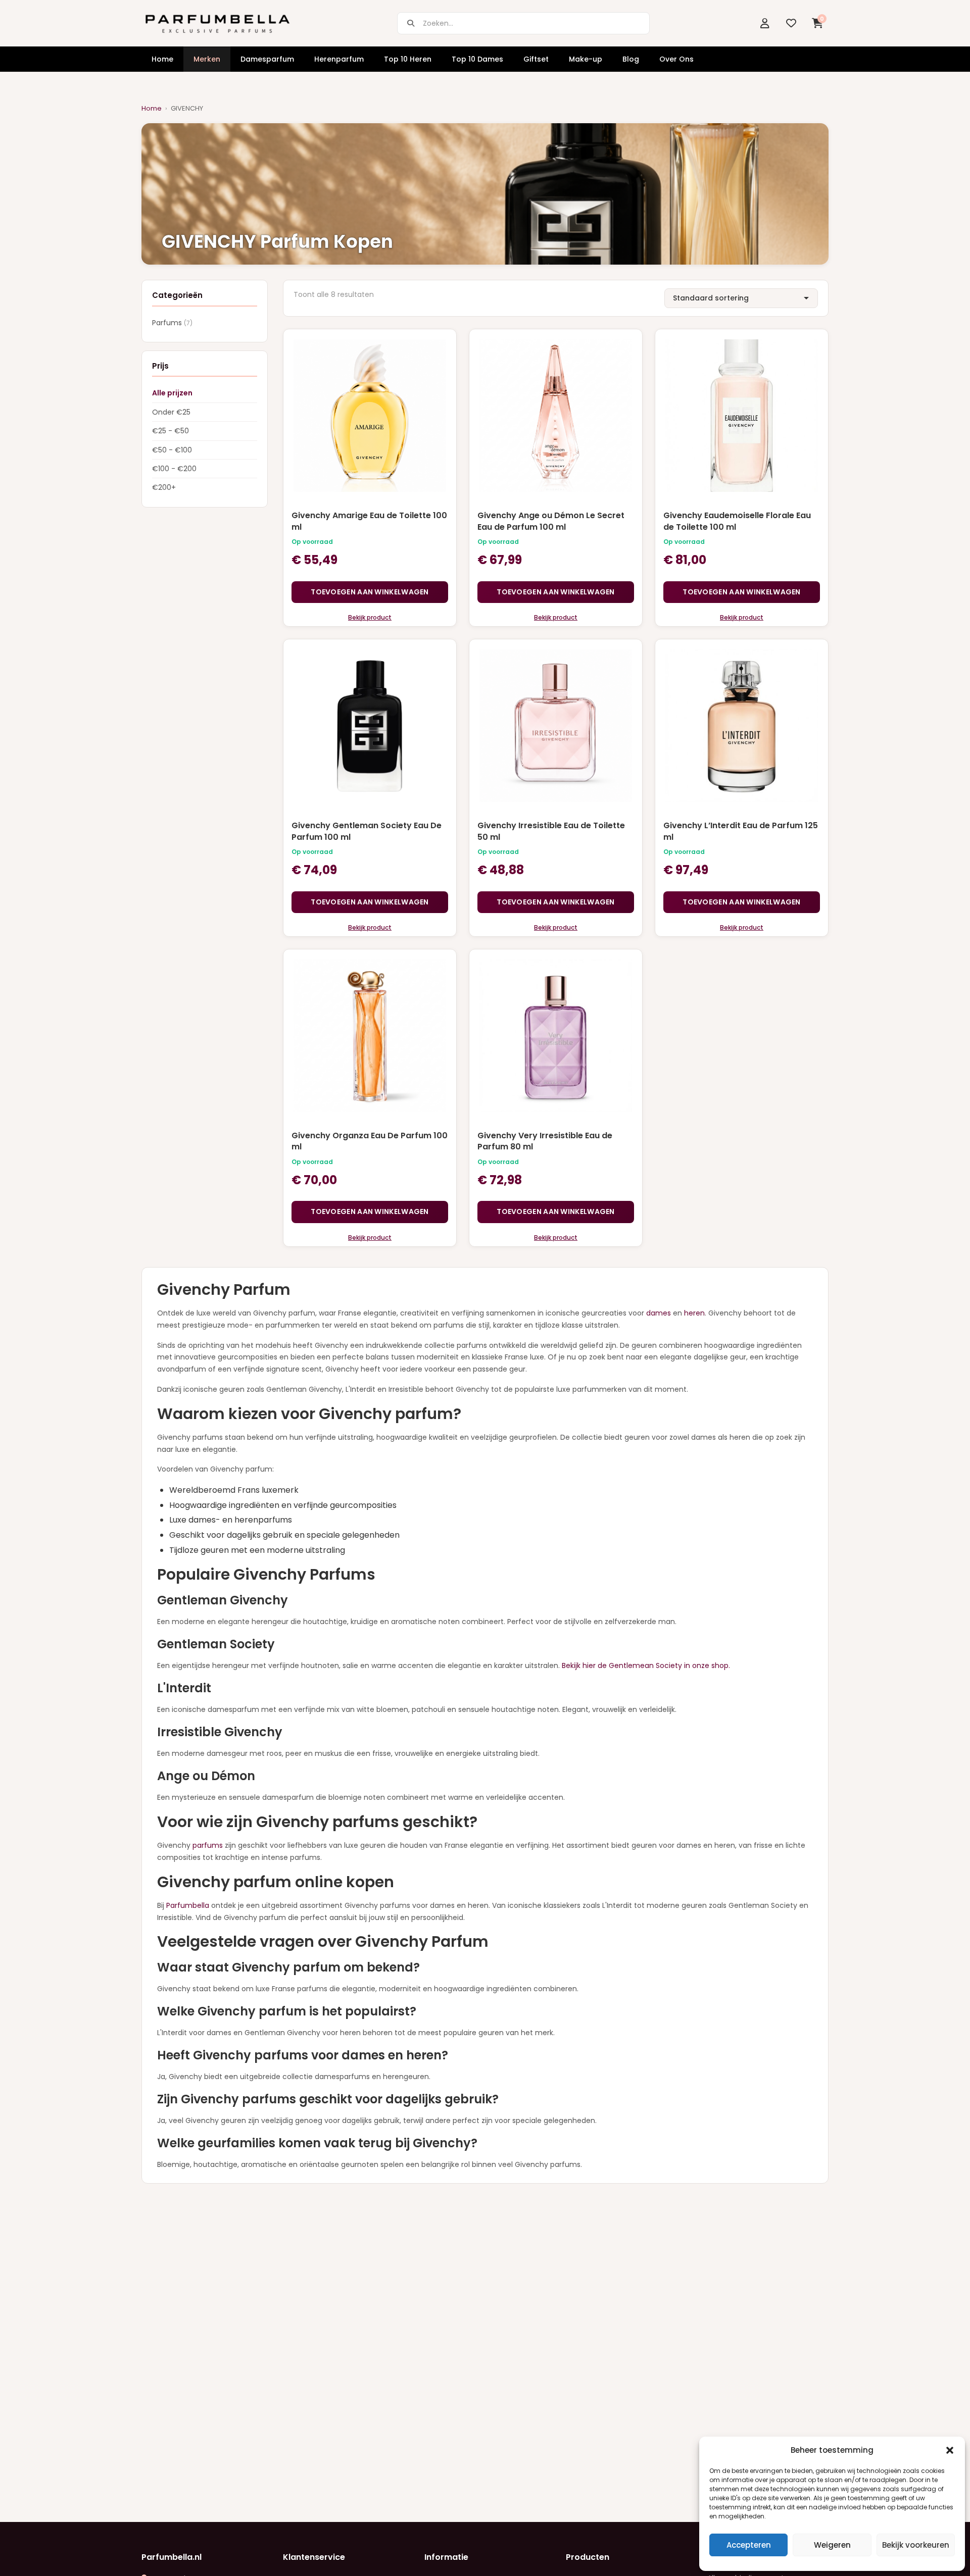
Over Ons (676, 59)
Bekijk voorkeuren (916, 2545)
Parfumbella (188, 1905)
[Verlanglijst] (791, 23)
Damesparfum (267, 59)
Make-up (586, 59)
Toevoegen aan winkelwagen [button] (370, 592)
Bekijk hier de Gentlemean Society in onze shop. (646, 1665)
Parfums (172, 323)
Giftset (536, 59)
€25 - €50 (171, 431)
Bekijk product (370, 617)
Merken (207, 59)
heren (694, 1313)
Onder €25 (171, 412)
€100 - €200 (174, 469)
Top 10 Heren (408, 59)
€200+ (164, 488)
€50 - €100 (172, 450)
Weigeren (832, 2545)
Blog (631, 59)
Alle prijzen (172, 393)
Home (162, 59)
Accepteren (749, 2545)
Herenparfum (339, 59)
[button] (950, 2450)
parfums (208, 1845)
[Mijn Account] (765, 23)
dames (659, 1313)
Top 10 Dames (477, 59)
